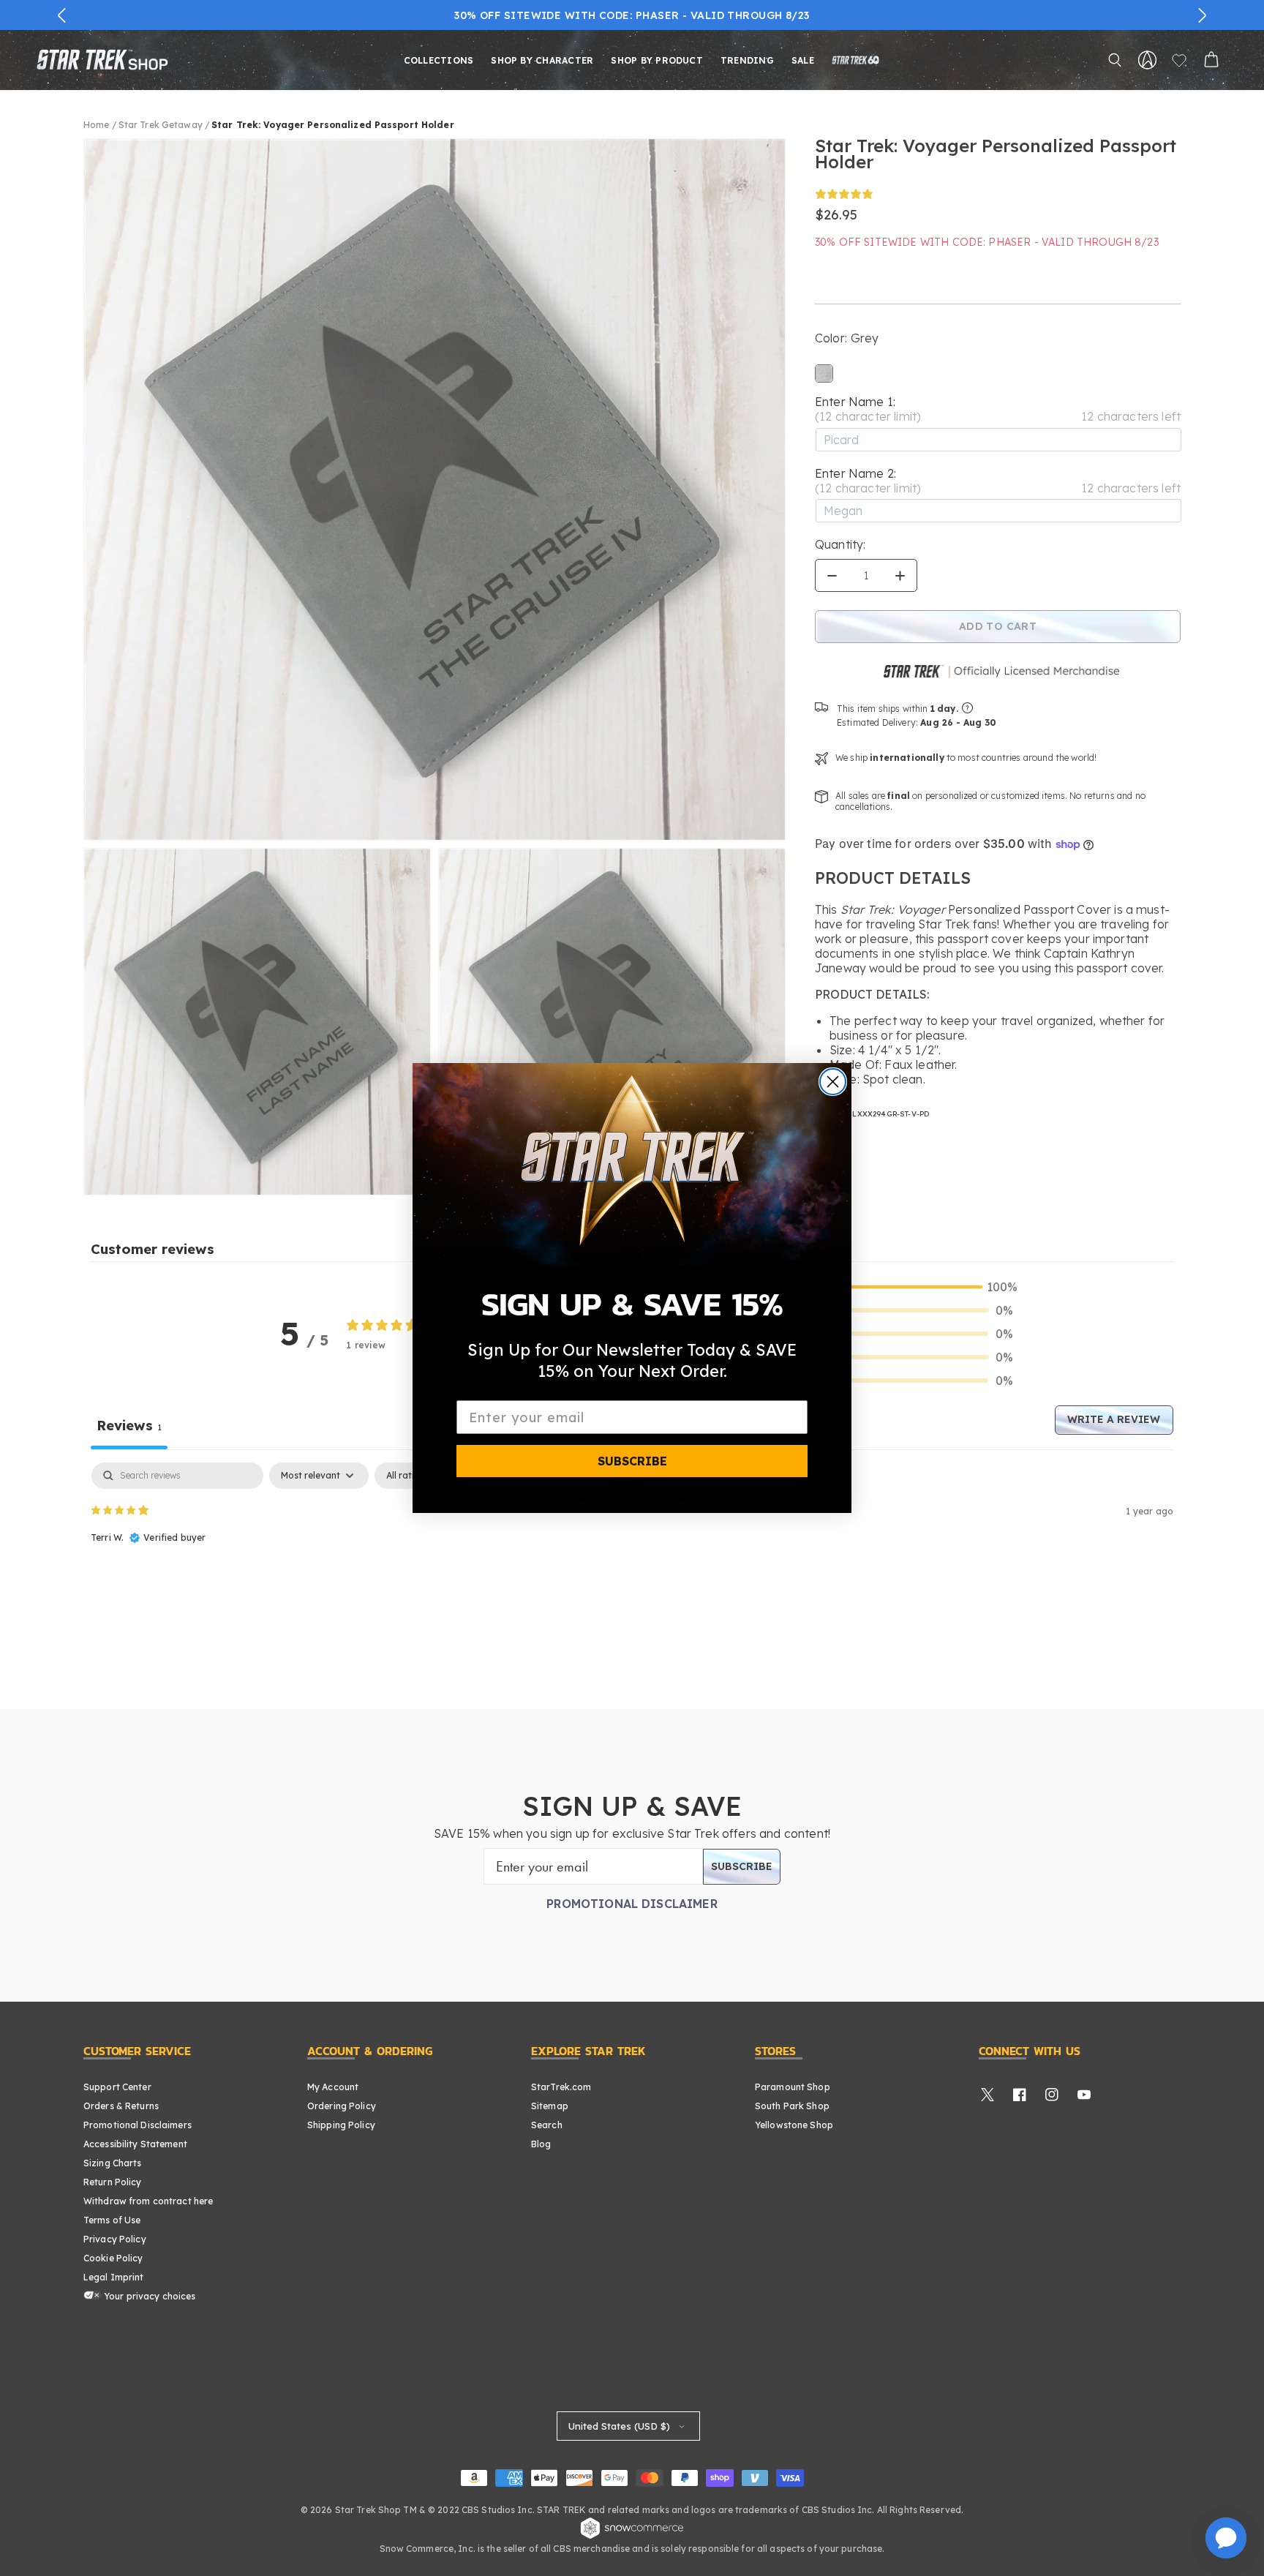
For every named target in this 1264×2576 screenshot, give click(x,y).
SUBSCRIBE (632, 1461)
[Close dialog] (833, 1082)
